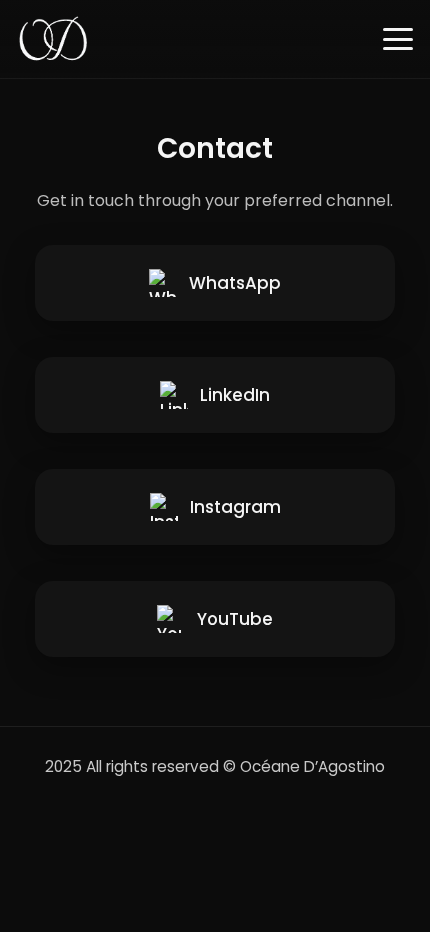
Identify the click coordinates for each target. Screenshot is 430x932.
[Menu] (398, 39)
